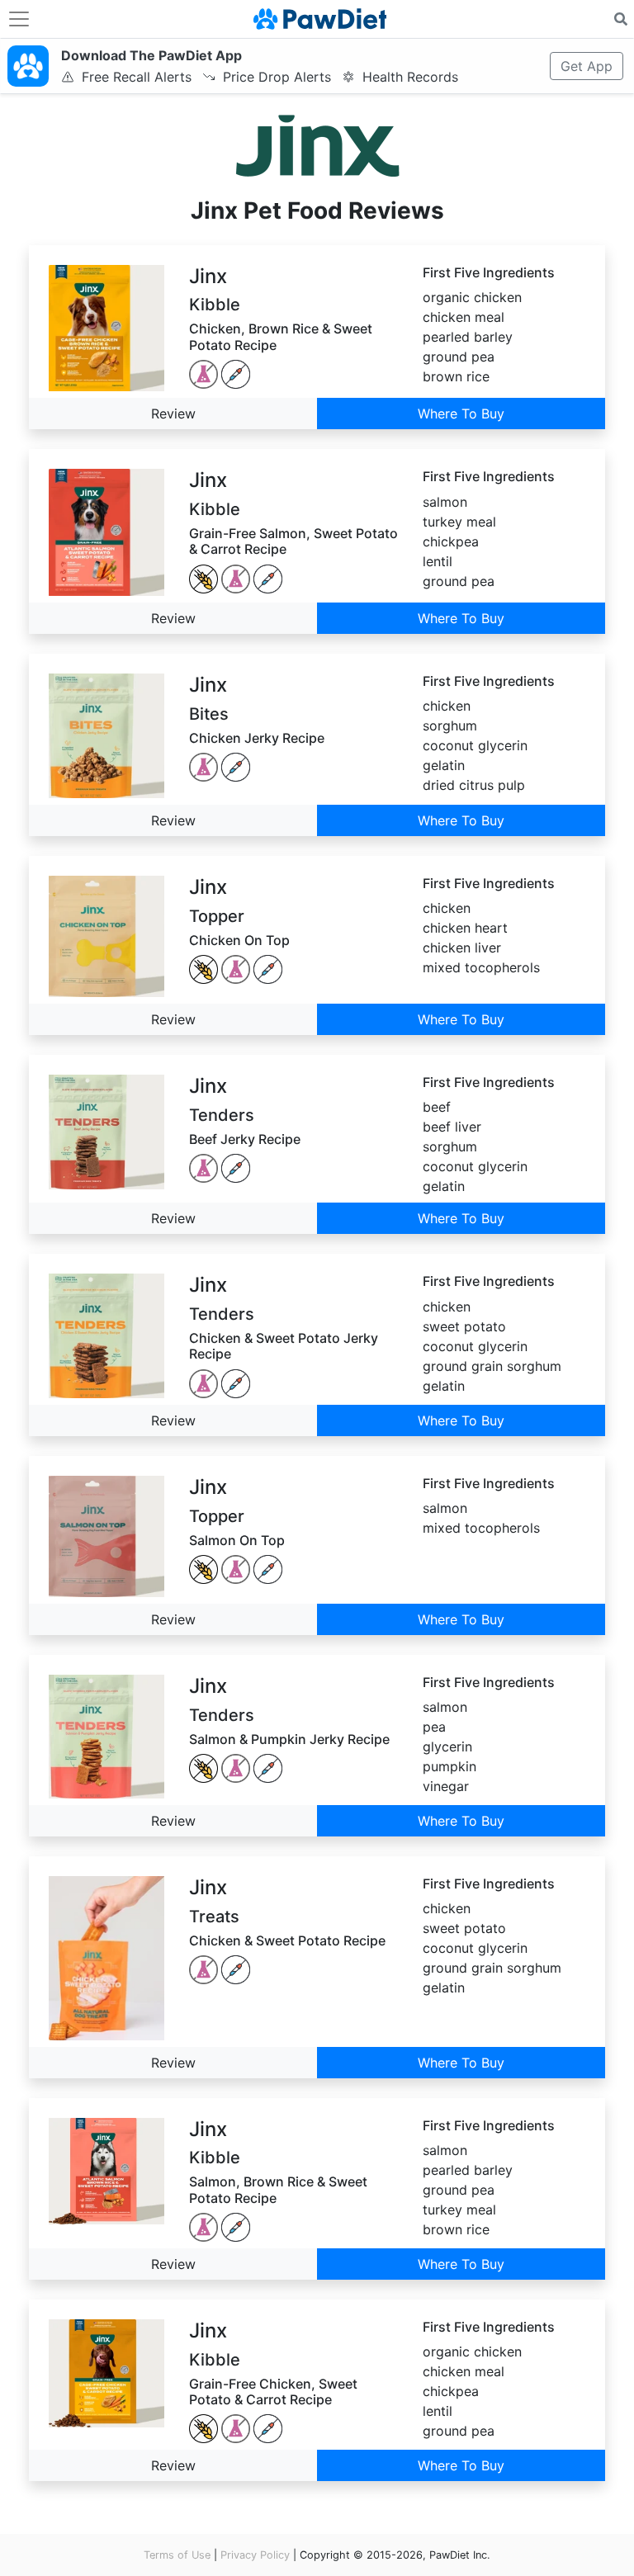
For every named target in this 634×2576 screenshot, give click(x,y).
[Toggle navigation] (19, 19)
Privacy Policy (255, 2555)
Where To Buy (461, 414)
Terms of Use (177, 2555)
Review (173, 414)
